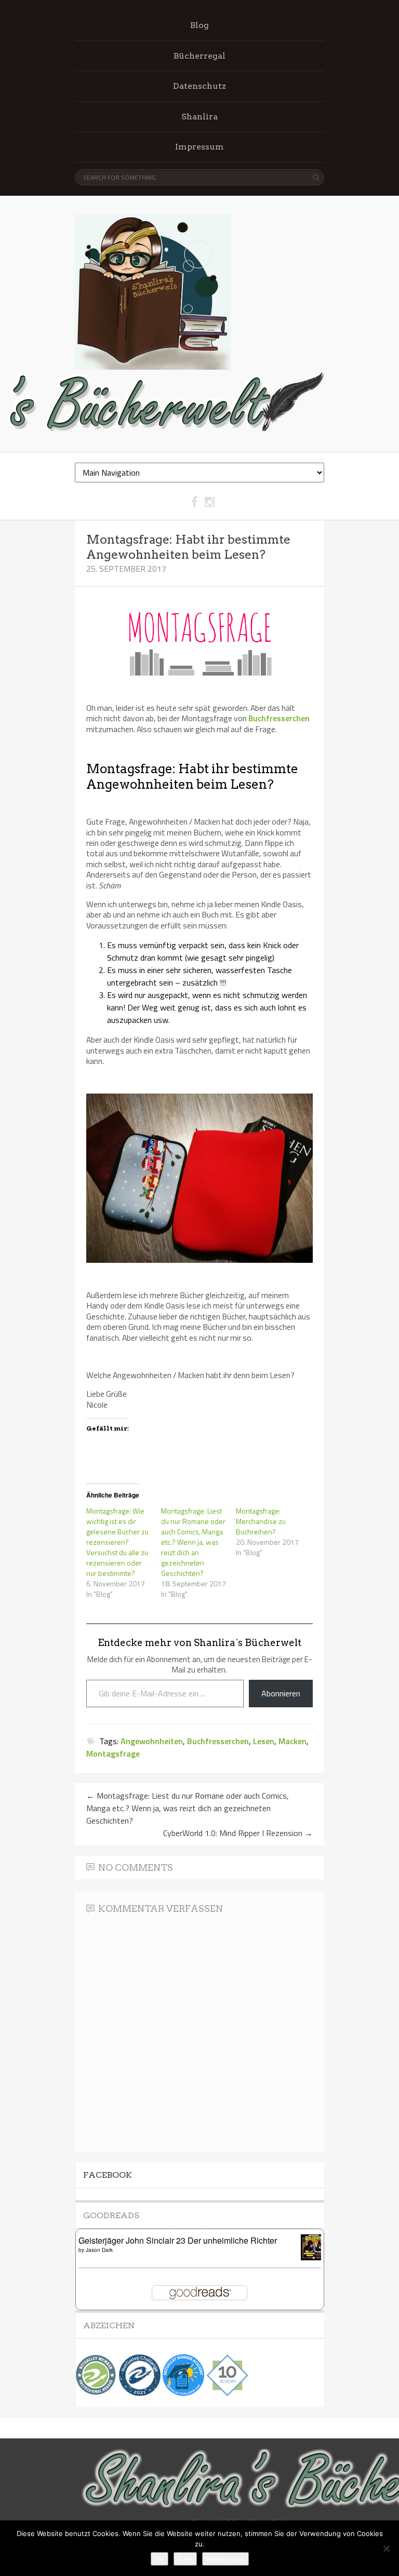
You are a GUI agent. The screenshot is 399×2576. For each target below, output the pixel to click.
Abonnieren (281, 1693)
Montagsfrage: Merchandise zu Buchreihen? (261, 1521)
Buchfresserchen (279, 718)
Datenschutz (199, 86)
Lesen (264, 1741)
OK (159, 2559)
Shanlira (199, 117)
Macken (292, 1741)
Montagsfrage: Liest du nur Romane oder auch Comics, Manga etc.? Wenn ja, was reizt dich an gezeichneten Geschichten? (193, 1542)
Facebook (108, 2175)
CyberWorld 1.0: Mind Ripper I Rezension (238, 1833)
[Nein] (386, 2548)
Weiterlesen (225, 2559)
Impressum (199, 147)
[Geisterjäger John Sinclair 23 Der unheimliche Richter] (314, 2257)
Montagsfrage (113, 1754)
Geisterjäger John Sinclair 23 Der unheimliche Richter (178, 2240)
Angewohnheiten (152, 1741)
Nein (185, 2559)
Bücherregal (199, 56)
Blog (199, 25)
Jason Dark (99, 2250)
